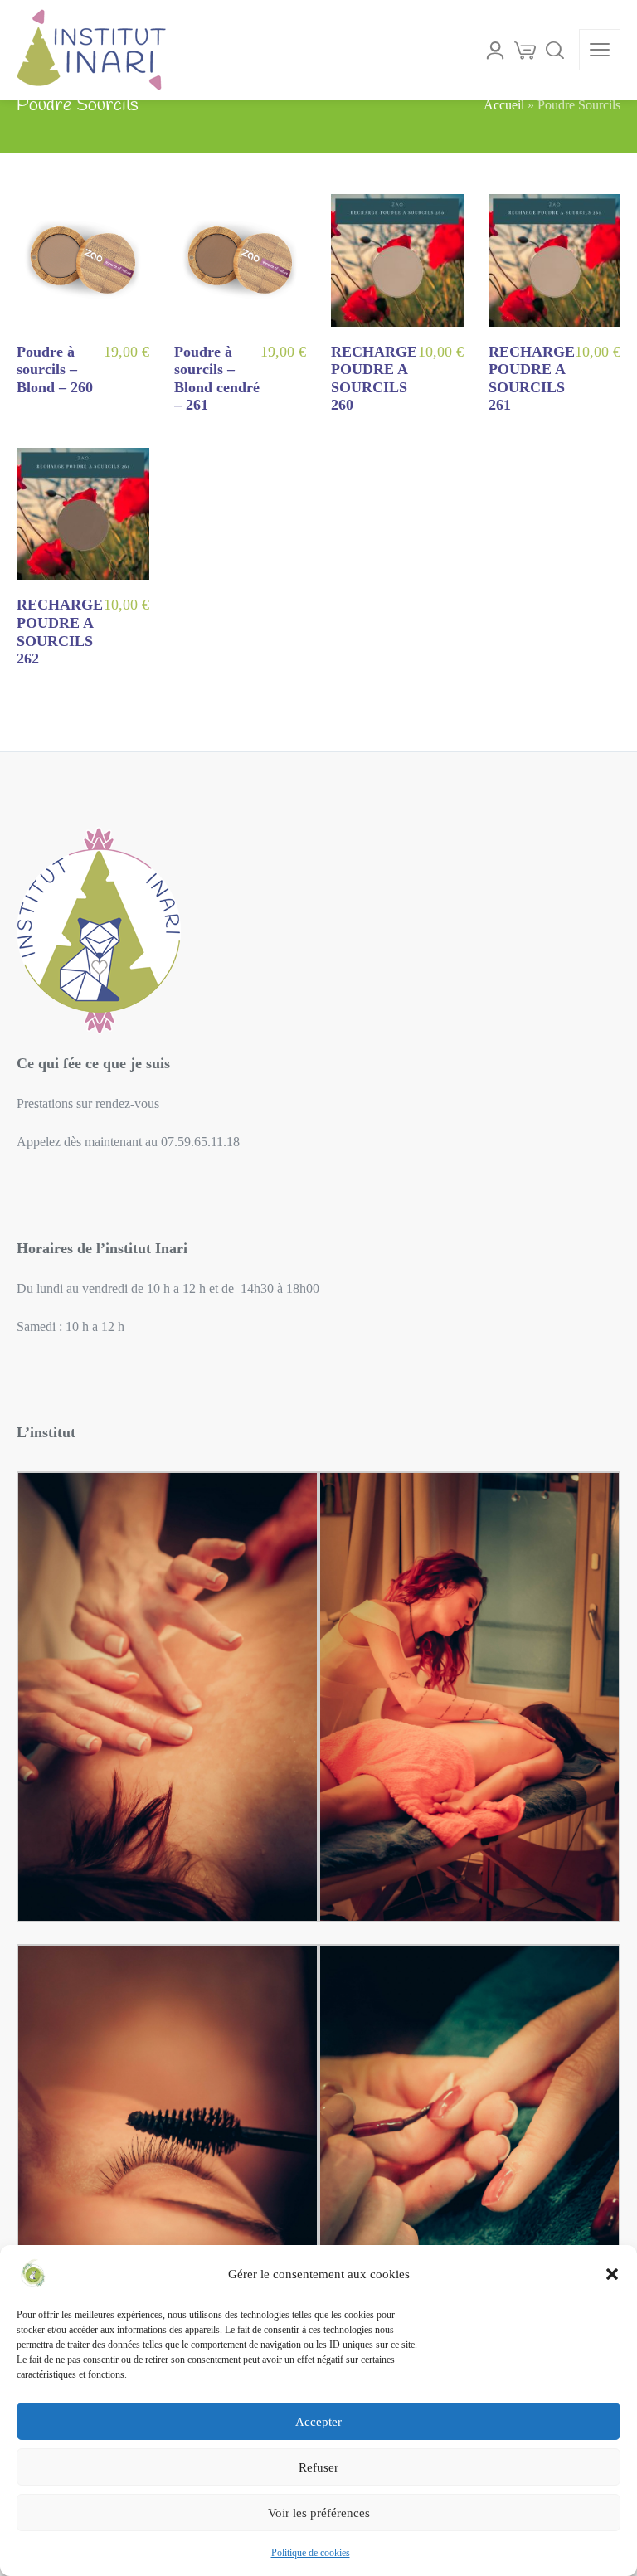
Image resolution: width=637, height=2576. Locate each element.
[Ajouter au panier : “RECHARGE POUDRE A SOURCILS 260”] (451, 399)
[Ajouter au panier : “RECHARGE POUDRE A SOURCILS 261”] (608, 399)
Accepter (318, 2422)
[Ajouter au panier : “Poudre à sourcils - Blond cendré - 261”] (294, 399)
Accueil (504, 105)
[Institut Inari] (91, 50)
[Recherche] (555, 50)
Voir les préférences (319, 2513)
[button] (612, 2274)
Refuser (318, 2467)
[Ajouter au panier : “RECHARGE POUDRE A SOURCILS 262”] (137, 653)
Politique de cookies (311, 2553)
